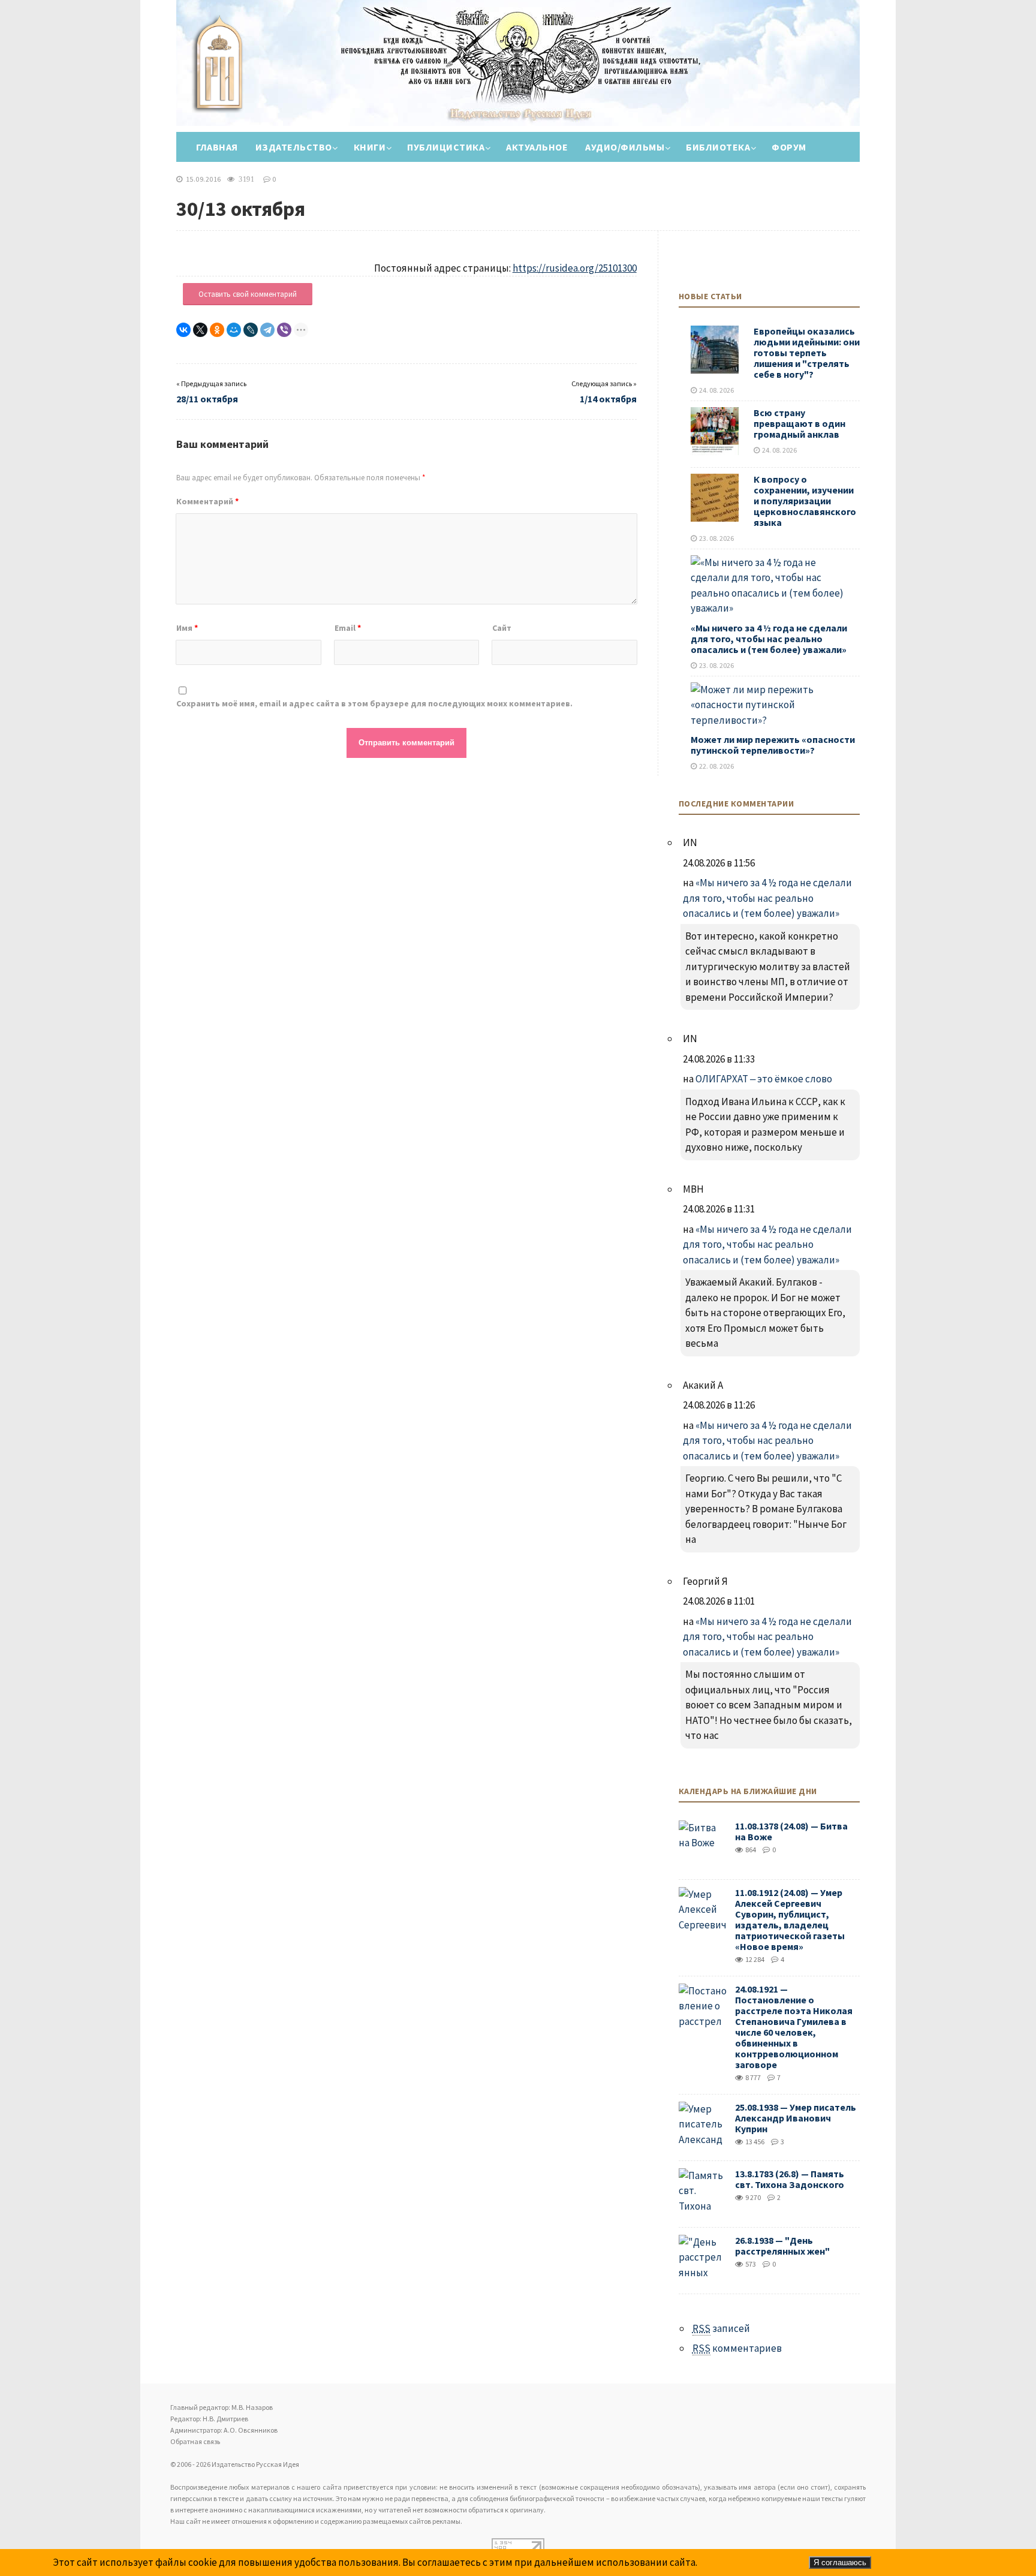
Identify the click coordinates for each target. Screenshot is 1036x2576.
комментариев (737, 2348)
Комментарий (207, 501)
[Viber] (284, 330)
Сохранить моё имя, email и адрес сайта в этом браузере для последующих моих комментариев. (374, 703)
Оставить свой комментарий (248, 294)
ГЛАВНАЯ (217, 147)
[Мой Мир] (234, 330)
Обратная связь (195, 2441)
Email (348, 628)
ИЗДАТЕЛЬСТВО (294, 147)
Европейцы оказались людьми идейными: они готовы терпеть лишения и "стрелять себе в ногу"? (807, 353)
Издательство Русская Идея (227, 81)
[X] (200, 330)
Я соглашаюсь (840, 2563)
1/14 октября (608, 399)
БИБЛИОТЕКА (718, 147)
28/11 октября (207, 399)
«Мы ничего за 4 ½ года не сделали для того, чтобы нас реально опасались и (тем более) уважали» (769, 639)
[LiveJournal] (251, 330)
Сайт (502, 628)
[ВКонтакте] (183, 330)
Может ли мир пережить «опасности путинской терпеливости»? (773, 745)
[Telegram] (267, 330)
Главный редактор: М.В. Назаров (222, 2407)
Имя (187, 628)
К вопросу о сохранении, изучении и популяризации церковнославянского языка (805, 501)
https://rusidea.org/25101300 (575, 268)
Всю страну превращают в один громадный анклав (799, 423)
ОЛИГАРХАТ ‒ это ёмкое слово (764, 1079)
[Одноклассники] (217, 330)
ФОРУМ (789, 147)
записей (721, 2328)
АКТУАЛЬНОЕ (537, 147)
